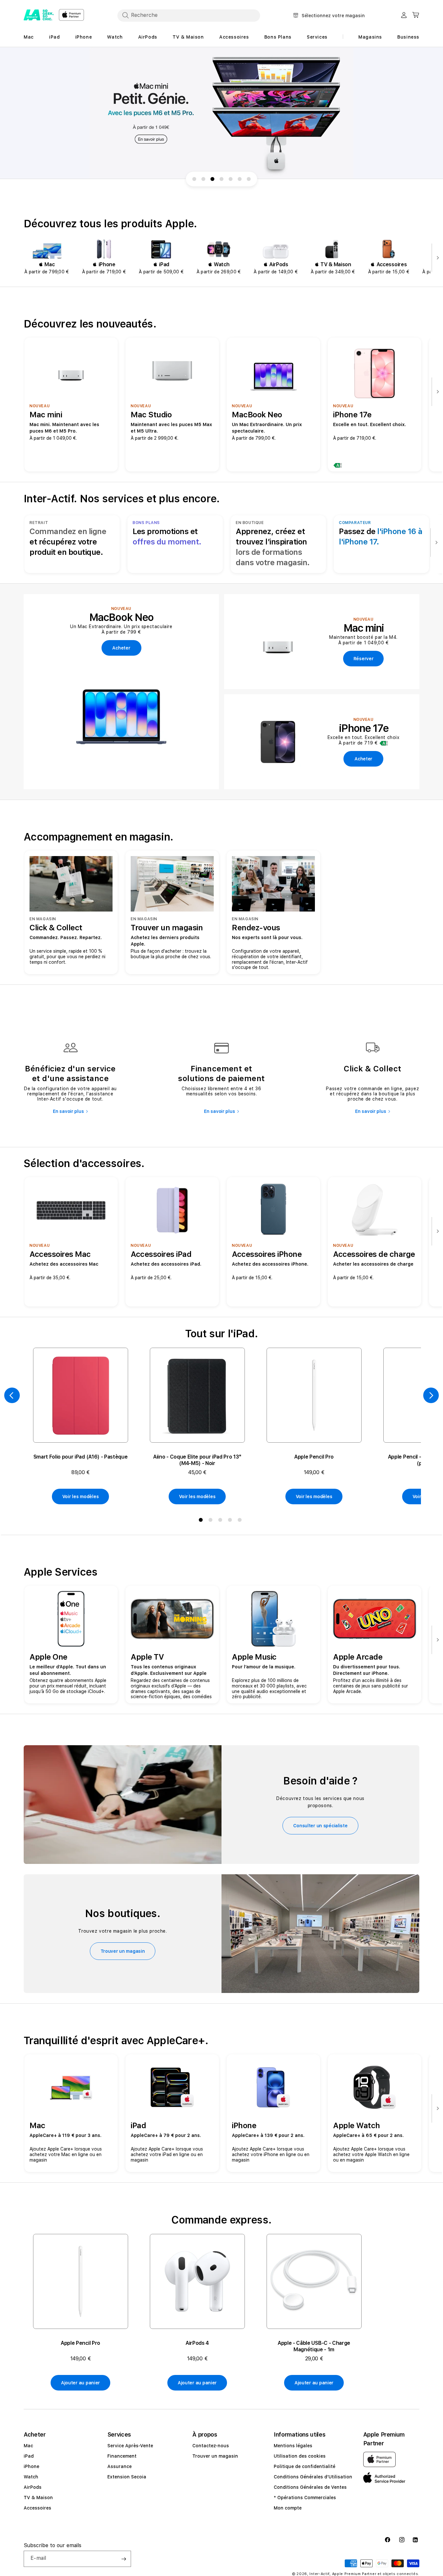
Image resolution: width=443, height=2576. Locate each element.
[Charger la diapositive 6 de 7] (240, 179)
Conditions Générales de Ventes (310, 2487)
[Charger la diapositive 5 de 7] (231, 179)
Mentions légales (293, 2446)
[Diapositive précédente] (12, 1395)
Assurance (120, 2466)
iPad (29, 2456)
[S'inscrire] (124, 2559)
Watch (31, 2477)
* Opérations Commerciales (305, 2498)
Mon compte (288, 2508)
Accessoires (37, 2508)
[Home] (39, 15)
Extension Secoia (127, 2477)
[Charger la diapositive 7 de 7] (249, 179)
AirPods (33, 2487)
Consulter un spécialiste (320, 1826)
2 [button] (212, 1521)
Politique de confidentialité (305, 2466)
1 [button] (202, 1521)
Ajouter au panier (80, 2383)
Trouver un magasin (123, 1951)
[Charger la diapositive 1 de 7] (194, 179)
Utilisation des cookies (300, 2456)
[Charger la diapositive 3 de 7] (212, 179)
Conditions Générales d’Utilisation (313, 2477)
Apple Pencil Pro (314, 1457)
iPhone (31, 2466)
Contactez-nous (211, 2446)
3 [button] (221, 1521)
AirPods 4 (197, 2343)
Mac (28, 2446)
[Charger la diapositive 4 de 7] (221, 179)
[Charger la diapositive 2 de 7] (203, 179)
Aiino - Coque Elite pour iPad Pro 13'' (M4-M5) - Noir (197, 1460)
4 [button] (231, 1521)
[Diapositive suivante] (436, 258)
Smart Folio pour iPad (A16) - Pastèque (81, 1457)
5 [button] (241, 1521)
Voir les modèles (81, 1497)
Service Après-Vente (130, 2446)
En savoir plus (68, 1111)
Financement (122, 2456)
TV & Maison (38, 2498)
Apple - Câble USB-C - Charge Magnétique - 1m (314, 2346)
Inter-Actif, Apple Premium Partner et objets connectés (364, 2574)
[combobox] (189, 15)
